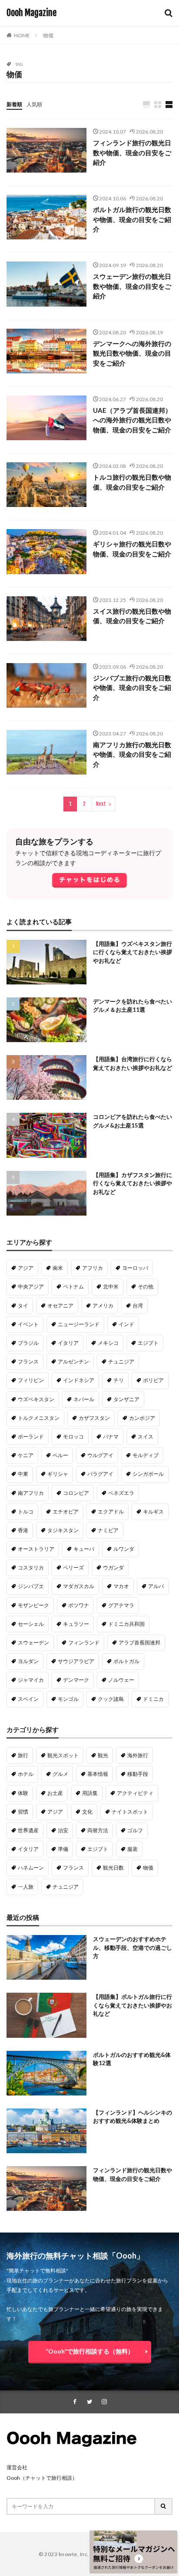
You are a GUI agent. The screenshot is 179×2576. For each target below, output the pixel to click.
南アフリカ (31, 1493)
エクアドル (111, 1512)
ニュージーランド (79, 1324)
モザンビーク (33, 1605)
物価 (48, 35)
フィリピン (31, 1380)
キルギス (153, 1512)
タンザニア (126, 1399)
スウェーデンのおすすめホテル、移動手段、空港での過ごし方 (133, 1947)
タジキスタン (63, 1530)
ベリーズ (73, 1568)
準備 (63, 1849)
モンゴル (68, 1699)
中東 (23, 1474)
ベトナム (73, 1286)
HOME (22, 35)
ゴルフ (135, 1830)
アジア (26, 1268)
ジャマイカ (31, 1680)
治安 (63, 1830)
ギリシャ (58, 1474)
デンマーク (76, 1680)
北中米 (111, 1286)
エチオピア (66, 1512)
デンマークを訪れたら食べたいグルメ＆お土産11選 (133, 1006)
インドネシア (79, 1380)
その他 (146, 1286)
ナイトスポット (130, 1812)
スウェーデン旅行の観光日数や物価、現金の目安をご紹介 (132, 286)
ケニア (26, 1455)
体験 (23, 1793)
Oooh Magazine (31, 13)
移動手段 (138, 1774)
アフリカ (93, 1268)
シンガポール (148, 1474)
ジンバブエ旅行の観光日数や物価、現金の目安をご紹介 (132, 688)
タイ (23, 1306)
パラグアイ (100, 1474)
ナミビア (108, 1530)
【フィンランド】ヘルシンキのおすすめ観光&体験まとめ (133, 2117)
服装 (133, 1849)
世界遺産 (28, 1830)
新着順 (14, 104)
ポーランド (31, 1437)
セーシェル (31, 1624)
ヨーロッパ (135, 1268)
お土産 (55, 1793)
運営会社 (17, 2467)
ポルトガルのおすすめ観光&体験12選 (132, 2059)
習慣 (23, 1812)
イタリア (68, 1343)
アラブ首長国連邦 (139, 1643)
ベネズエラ (121, 1493)
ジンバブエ (31, 1586)
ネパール (84, 1399)
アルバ (156, 1586)
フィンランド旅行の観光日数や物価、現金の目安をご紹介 (132, 152)
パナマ (111, 1437)
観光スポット (63, 1755)
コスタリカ (31, 1568)
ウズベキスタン (36, 1399)
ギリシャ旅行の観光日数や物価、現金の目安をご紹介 (132, 549)
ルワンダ (124, 1549)
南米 (58, 1268)
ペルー (60, 1455)
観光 (103, 1755)
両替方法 (98, 1830)
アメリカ (103, 1306)
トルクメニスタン (39, 1418)
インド (126, 1324)
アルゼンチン (73, 1362)
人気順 (34, 104)
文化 (87, 1812)
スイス (146, 1437)
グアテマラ (121, 1605)
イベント (28, 1324)
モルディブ (146, 1455)
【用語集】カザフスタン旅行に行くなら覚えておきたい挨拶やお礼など (133, 1183)
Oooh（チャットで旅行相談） (42, 2478)
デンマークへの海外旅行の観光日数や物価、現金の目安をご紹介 (132, 353)
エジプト (148, 1343)
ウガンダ (113, 1568)
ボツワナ (79, 1605)
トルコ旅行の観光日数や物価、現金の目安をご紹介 (132, 482)
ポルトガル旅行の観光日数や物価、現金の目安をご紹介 (132, 219)
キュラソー (76, 1624)
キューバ (84, 1549)
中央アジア (31, 1286)
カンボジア (142, 1418)
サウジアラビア (76, 1661)
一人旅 (26, 1887)
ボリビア (153, 1380)
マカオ (121, 1586)
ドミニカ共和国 (126, 1624)
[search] (164, 2506)
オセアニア (60, 1306)
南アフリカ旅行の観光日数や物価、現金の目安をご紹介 (132, 754)
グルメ (60, 1774)
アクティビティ (135, 1793)
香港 (23, 1530)
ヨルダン (28, 1661)
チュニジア (121, 1362)
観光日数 (113, 1868)
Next (101, 804)
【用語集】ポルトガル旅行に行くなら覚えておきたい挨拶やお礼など (133, 2005)
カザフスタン (94, 1418)
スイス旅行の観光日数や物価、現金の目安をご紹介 (132, 616)
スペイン (28, 1699)
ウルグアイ (100, 1455)
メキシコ (108, 1343)
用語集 (90, 1793)
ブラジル (28, 1343)
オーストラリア (36, 1549)
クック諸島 (111, 1699)
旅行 (23, 1755)
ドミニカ (153, 1699)
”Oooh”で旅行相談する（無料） (90, 2351)
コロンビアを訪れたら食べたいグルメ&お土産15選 (133, 1121)
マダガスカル (79, 1586)
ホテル (26, 1774)
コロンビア (76, 1493)
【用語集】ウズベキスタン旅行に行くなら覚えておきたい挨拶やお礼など (133, 952)
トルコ (26, 1512)
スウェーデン (33, 1643)
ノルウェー (121, 1680)
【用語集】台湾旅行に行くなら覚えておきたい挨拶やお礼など (133, 1063)
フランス (28, 1362)
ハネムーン (31, 1868)
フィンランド (84, 1643)
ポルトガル (126, 1661)
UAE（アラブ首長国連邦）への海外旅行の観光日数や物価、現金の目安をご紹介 (132, 420)
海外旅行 (138, 1755)
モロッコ (73, 1437)
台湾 (138, 1306)
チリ (119, 1380)
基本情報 (98, 1774)
